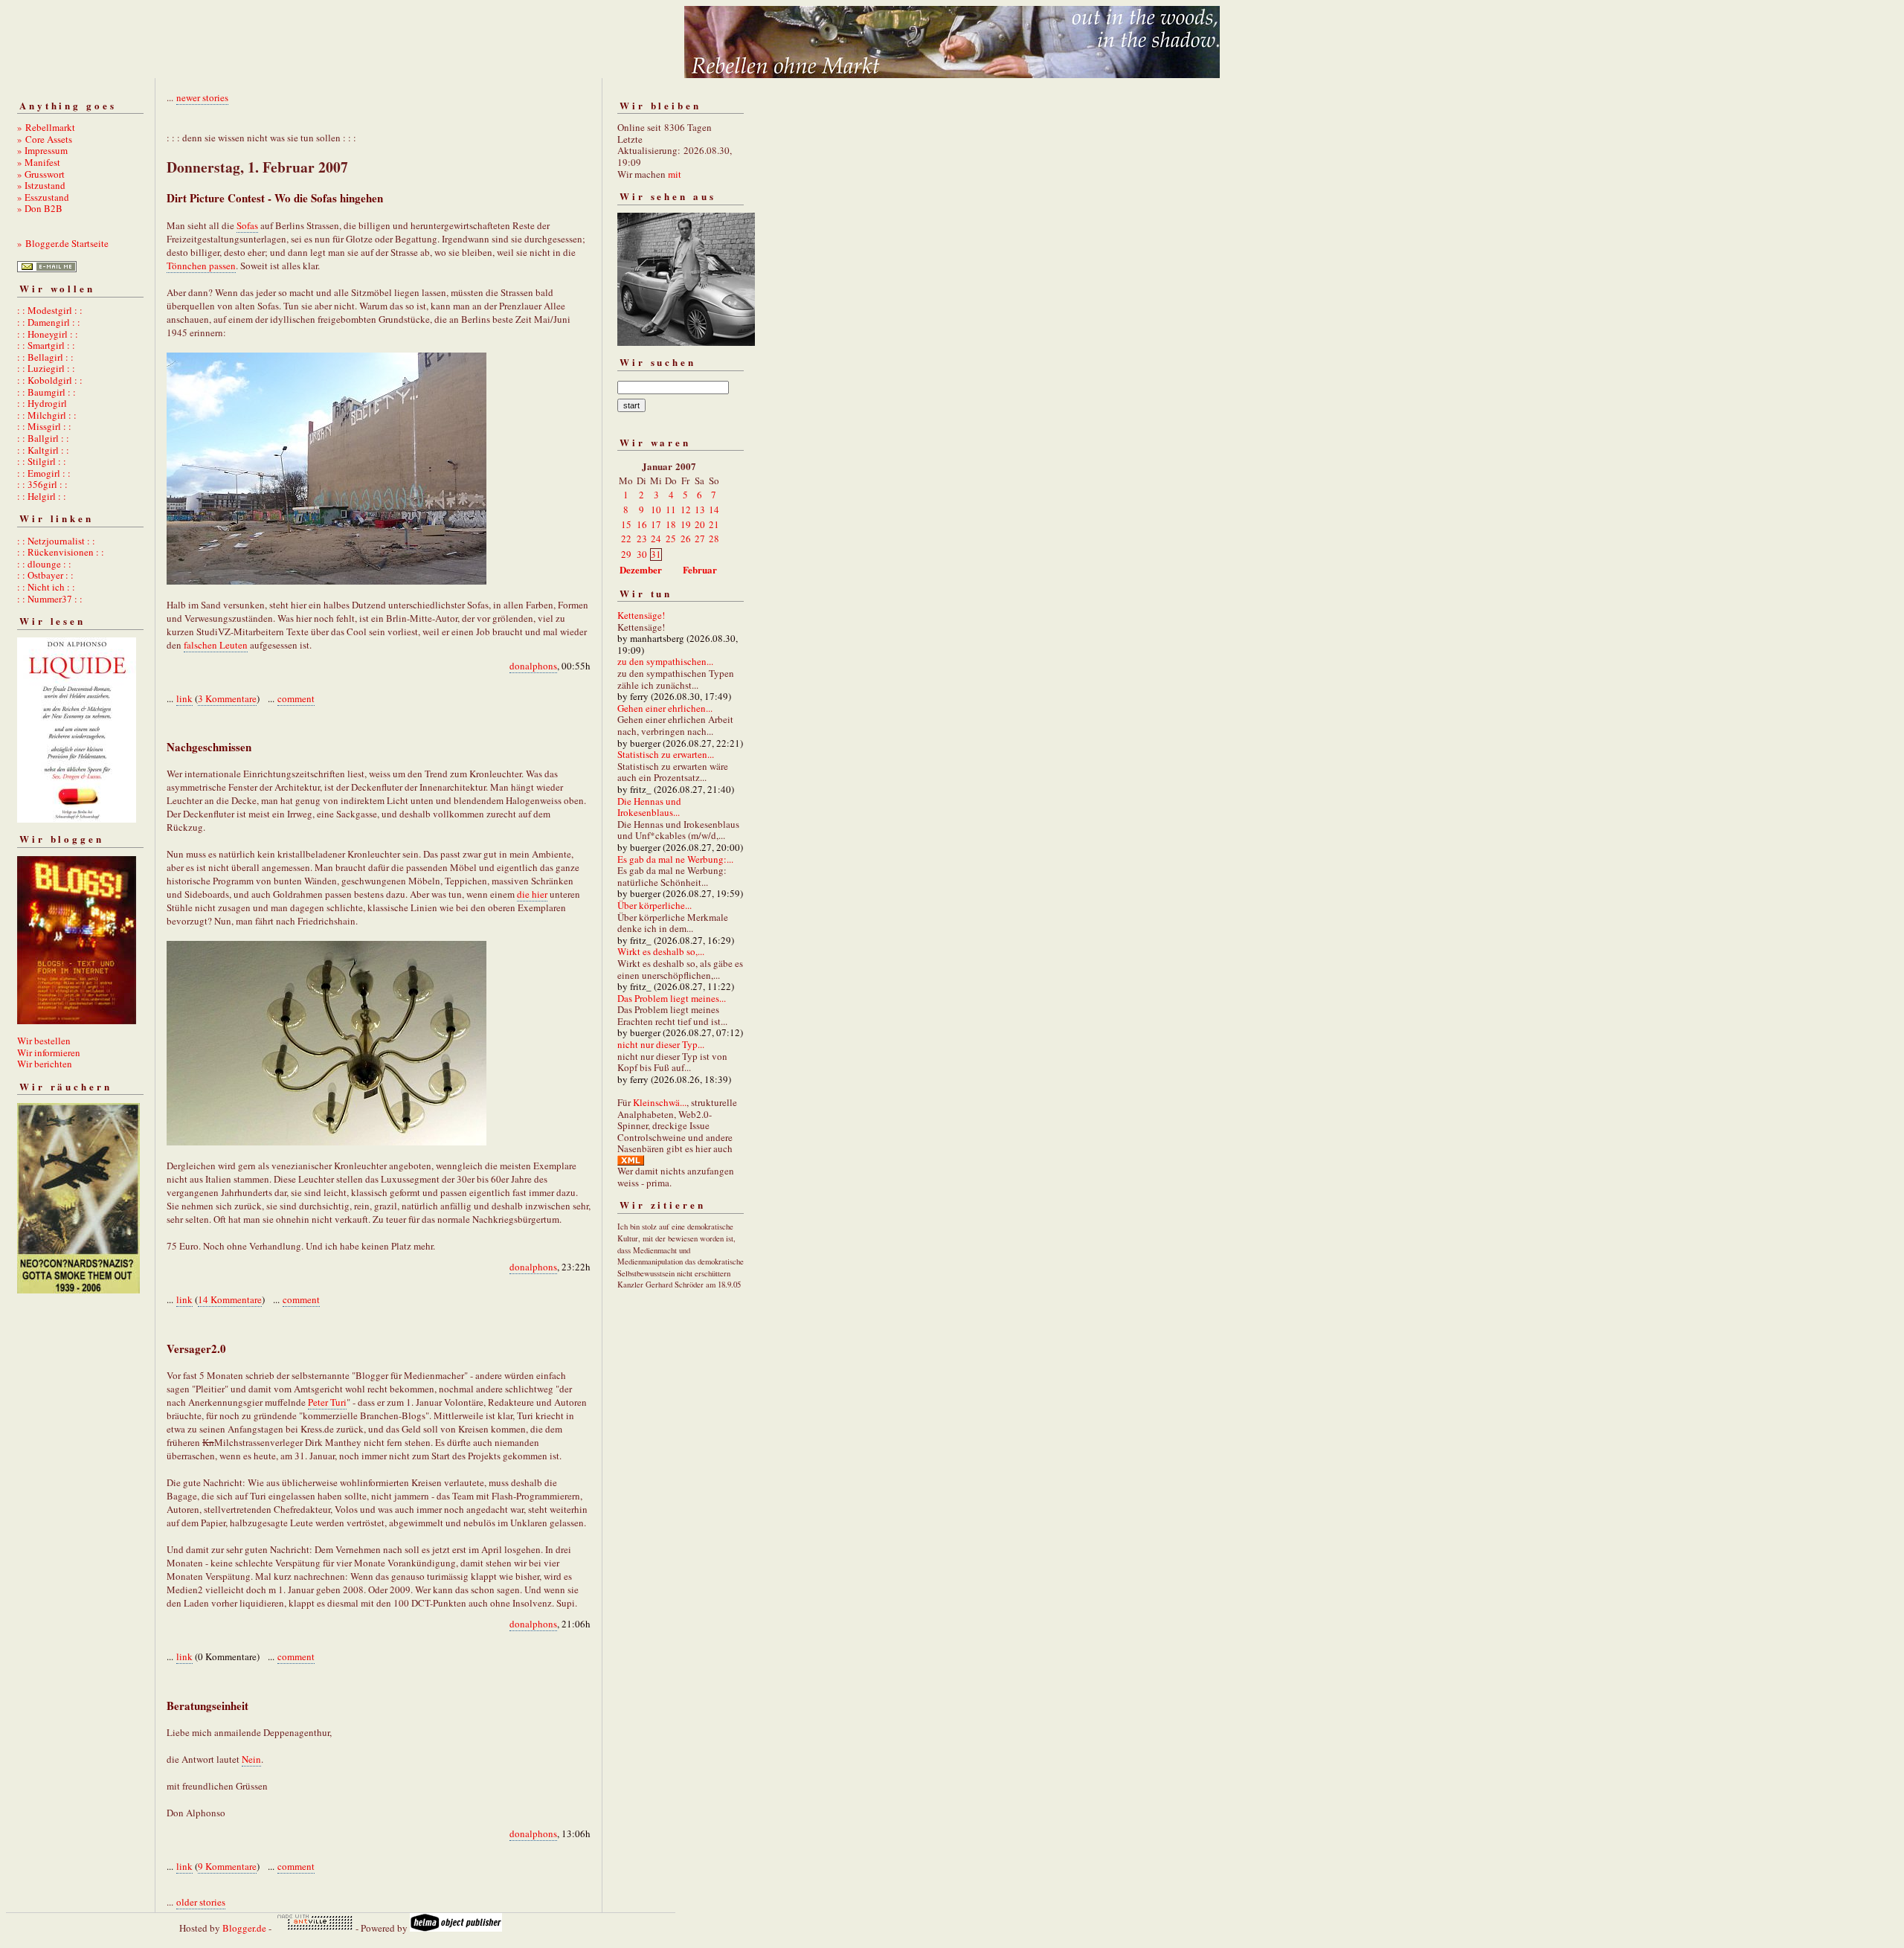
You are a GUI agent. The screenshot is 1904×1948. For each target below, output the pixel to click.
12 (686, 509)
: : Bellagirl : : (45, 357)
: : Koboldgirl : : (50, 380)
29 (626, 554)
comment (296, 698)
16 (642, 524)
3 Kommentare (227, 698)
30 (642, 554)
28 (714, 539)
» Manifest (39, 162)
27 (700, 539)
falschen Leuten (216, 645)
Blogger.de (244, 1928)
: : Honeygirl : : (48, 334)
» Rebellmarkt (46, 127)
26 (686, 539)
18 (671, 524)
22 (626, 539)
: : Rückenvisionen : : (61, 552)
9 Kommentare (227, 1866)
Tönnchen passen (201, 266)
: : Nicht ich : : (46, 587)
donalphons (533, 666)
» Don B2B (40, 208)
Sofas (247, 225)
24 (656, 539)
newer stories (202, 97)
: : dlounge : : (44, 564)
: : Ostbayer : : (45, 575)
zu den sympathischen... (665, 661)
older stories (201, 1902)
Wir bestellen (44, 1041)
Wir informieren (49, 1052)
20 (700, 524)
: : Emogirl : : (44, 473)
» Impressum (42, 150)
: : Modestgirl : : (50, 310)
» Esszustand (43, 197)
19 (686, 524)
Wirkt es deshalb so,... (661, 951)
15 (626, 524)
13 (700, 509)
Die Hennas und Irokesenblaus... (649, 807)
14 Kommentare (230, 1299)
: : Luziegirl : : (46, 368)
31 (656, 554)
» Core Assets (45, 139)
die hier (532, 894)
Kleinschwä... (660, 1102)
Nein (251, 1759)
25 (671, 539)
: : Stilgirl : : (42, 461)
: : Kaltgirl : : (43, 450)
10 (656, 509)
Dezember (641, 569)
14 (714, 509)
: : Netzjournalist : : (56, 541)
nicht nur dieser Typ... (661, 1044)
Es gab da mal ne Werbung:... (675, 859)
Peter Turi (327, 1402)
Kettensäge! (641, 615)
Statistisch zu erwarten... (666, 754)
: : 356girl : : (42, 484)
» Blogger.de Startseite (63, 243)
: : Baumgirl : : (46, 392)
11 (671, 509)
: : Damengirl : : (49, 322)
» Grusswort (41, 174)
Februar (700, 569)
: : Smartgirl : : (46, 345)
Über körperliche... (654, 905)
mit (675, 174)
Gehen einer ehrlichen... (665, 708)
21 (714, 524)
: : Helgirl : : (42, 496)
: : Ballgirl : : (43, 438)
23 (642, 539)
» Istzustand (41, 185)
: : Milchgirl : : (47, 415)
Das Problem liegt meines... (672, 998)
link (184, 698)
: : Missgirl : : (44, 426)
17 (656, 524)
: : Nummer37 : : (50, 599)
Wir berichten (45, 1064)
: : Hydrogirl (42, 403)
